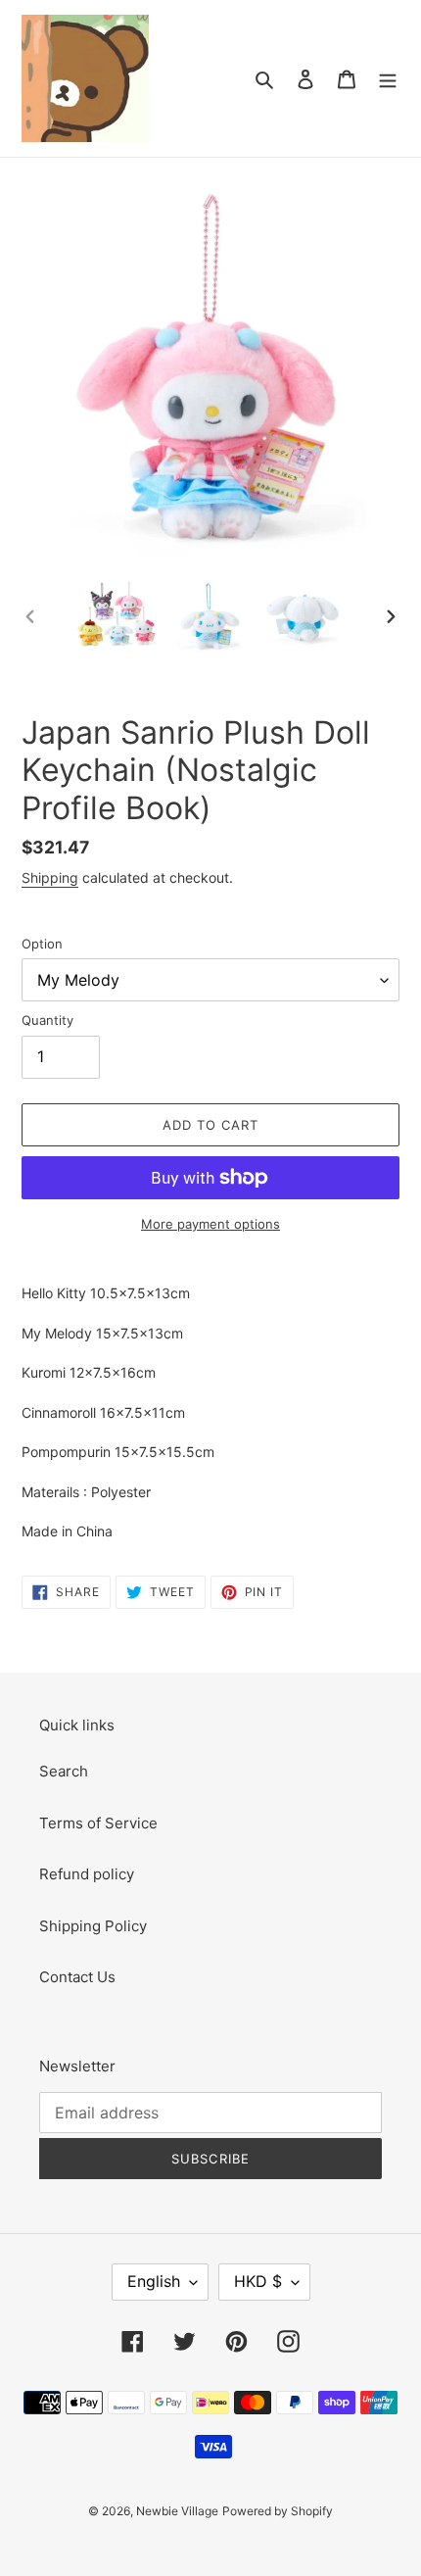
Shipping (50, 877)
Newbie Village (177, 2511)
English (154, 2281)
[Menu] (388, 79)
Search (64, 1771)
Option (42, 944)
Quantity (47, 1020)
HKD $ (258, 2281)
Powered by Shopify (278, 2511)
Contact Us (77, 1977)
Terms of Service (98, 1823)
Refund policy (87, 1874)
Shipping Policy (93, 1926)
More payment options (210, 1224)
